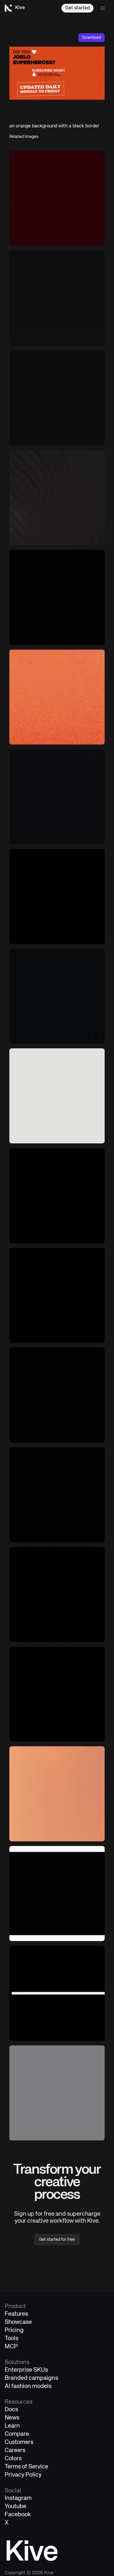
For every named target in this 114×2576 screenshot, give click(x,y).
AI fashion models (28, 2386)
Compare (17, 2434)
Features (16, 2314)
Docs (11, 2410)
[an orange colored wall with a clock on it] (57, 1794)
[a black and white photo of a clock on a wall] (57, 298)
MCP (11, 2347)
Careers (15, 2450)
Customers (19, 2442)
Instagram (18, 2498)
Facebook (18, 2515)
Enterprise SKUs (26, 2370)
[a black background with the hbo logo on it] (57, 1495)
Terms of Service (26, 2467)
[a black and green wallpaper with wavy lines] (57, 498)
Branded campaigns (31, 2378)
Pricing (14, 2330)
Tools (12, 2339)
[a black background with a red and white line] (57, 1993)
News (12, 2418)
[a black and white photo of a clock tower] (57, 398)
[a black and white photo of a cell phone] (57, 1196)
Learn (12, 2426)
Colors (13, 2459)
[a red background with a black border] (57, 199)
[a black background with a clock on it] (57, 597)
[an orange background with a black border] (57, 697)
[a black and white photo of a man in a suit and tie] (57, 896)
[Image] (57, 1096)
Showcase (18, 2322)
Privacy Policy (23, 2475)
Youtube (15, 2506)
